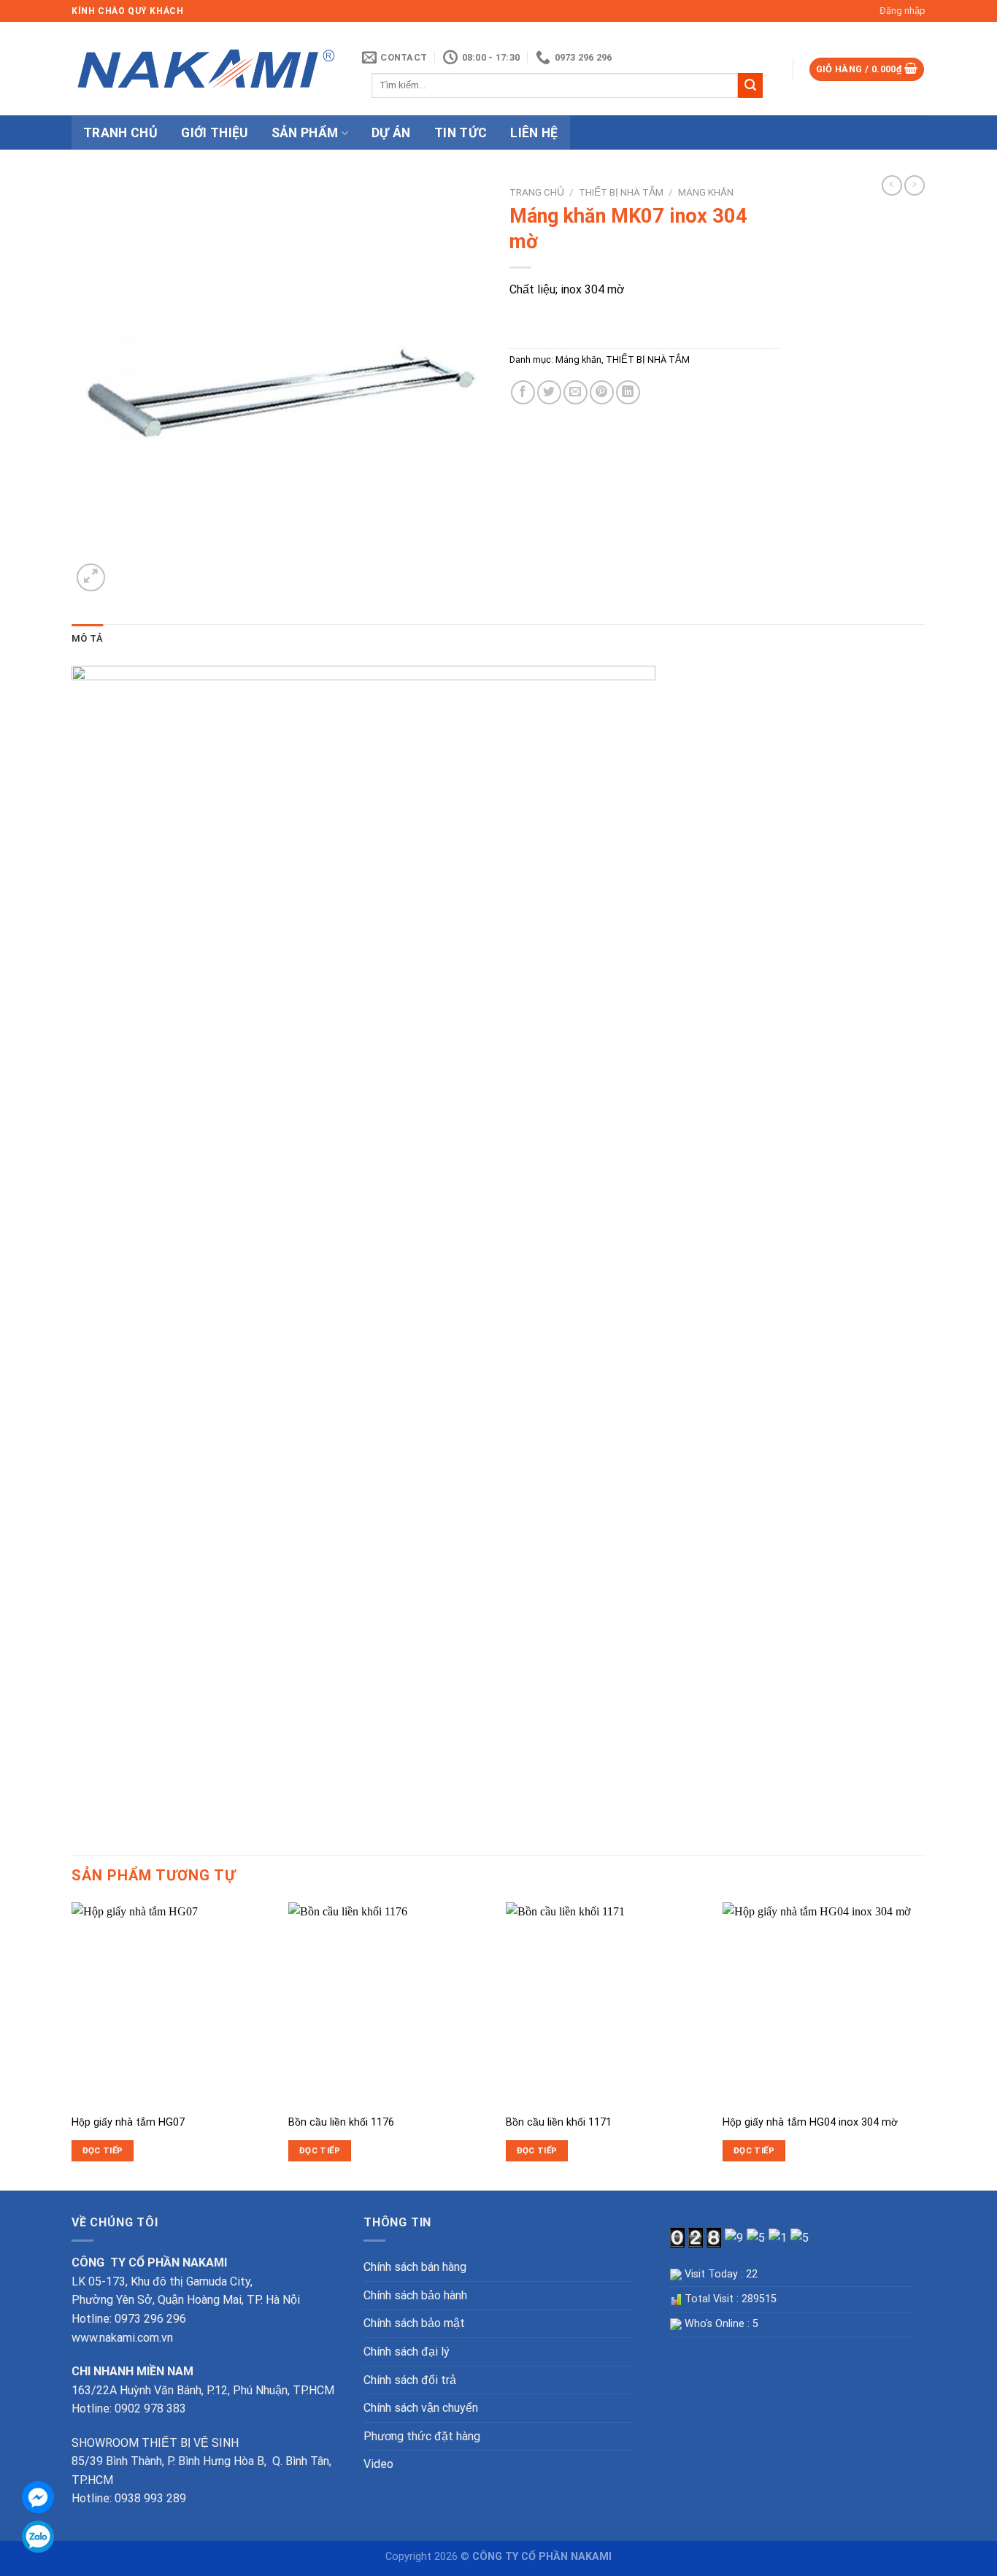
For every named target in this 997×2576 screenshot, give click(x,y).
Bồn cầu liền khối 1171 (559, 2122)
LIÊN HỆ (534, 133)
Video (378, 2464)
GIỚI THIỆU (215, 133)
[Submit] (750, 85)
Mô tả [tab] (87, 638)
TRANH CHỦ (120, 133)
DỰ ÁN (391, 133)
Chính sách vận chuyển (421, 2408)
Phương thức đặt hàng (422, 2436)
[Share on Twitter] (549, 392)
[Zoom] (91, 578)
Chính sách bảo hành (415, 2295)
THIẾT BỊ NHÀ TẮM (621, 192)
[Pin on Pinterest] (602, 392)
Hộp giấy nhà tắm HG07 (128, 2122)
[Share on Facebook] (523, 392)
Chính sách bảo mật (414, 2323)
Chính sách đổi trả (410, 2380)
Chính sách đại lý (407, 2352)
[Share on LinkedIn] (628, 392)
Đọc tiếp (103, 2150)
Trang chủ (537, 192)
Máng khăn (706, 192)
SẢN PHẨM (305, 133)
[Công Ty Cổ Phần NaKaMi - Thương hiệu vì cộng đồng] (206, 69)
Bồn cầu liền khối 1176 (341, 2122)
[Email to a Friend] (576, 392)
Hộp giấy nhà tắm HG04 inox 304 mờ (810, 2122)
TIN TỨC (461, 133)
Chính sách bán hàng (415, 2267)
